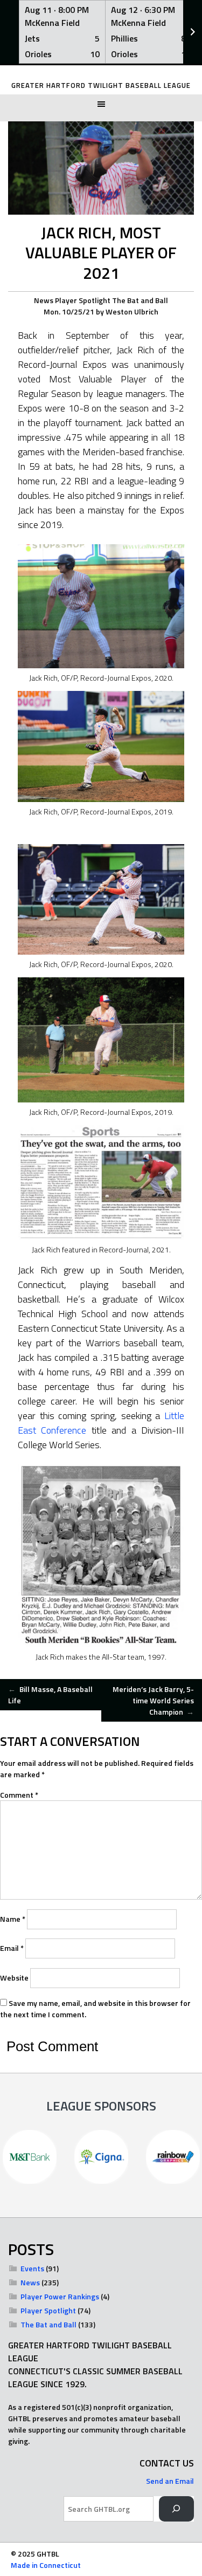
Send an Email (170, 2481)
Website (14, 1978)
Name (13, 1919)
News (44, 300)
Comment (19, 1795)
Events (32, 2268)
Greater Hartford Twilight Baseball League (101, 85)
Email (12, 1948)
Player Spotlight (83, 300)
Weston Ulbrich (132, 311)
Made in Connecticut (46, 2565)
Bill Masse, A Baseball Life (50, 1695)
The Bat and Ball (140, 300)
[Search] (176, 2509)
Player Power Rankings (60, 2296)
